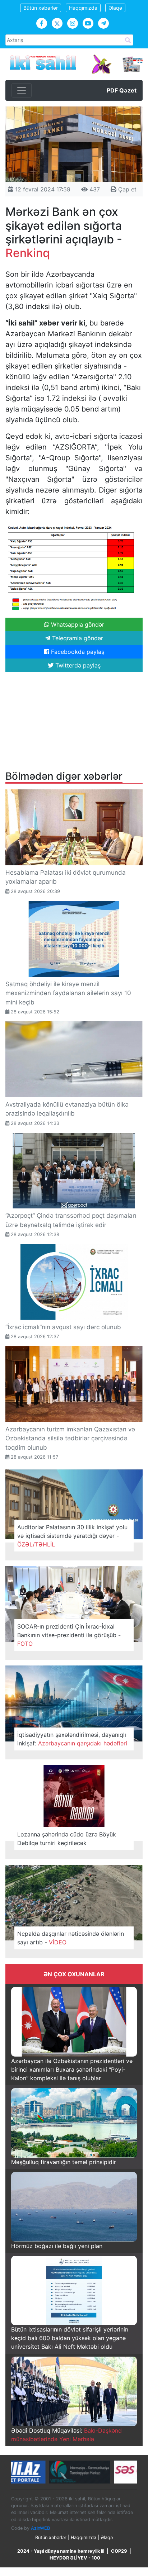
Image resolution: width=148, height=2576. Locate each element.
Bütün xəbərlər (41, 8)
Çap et (126, 189)
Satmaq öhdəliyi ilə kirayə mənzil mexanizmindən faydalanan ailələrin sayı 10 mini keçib (68, 993)
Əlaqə (115, 8)
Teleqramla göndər (77, 638)
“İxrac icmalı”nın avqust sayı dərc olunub (63, 1327)
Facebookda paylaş (77, 652)
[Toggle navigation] (22, 90)
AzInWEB (40, 2528)
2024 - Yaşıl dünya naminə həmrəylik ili (61, 2551)
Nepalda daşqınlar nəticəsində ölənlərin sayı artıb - (71, 1938)
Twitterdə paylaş (77, 665)
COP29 (119, 2551)
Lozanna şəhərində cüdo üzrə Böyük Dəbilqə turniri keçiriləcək (67, 1839)
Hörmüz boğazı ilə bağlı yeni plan (57, 2246)
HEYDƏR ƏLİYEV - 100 (75, 2558)
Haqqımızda (83, 8)
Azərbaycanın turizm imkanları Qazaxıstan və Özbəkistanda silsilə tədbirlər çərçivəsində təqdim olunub (70, 1438)
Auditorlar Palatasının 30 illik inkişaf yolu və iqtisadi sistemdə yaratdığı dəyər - (72, 1536)
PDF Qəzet (122, 90)
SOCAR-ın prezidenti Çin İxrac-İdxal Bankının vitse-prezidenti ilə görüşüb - (69, 1635)
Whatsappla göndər (77, 624)
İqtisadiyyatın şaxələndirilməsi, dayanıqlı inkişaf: (72, 1739)
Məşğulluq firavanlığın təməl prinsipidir (64, 2162)
